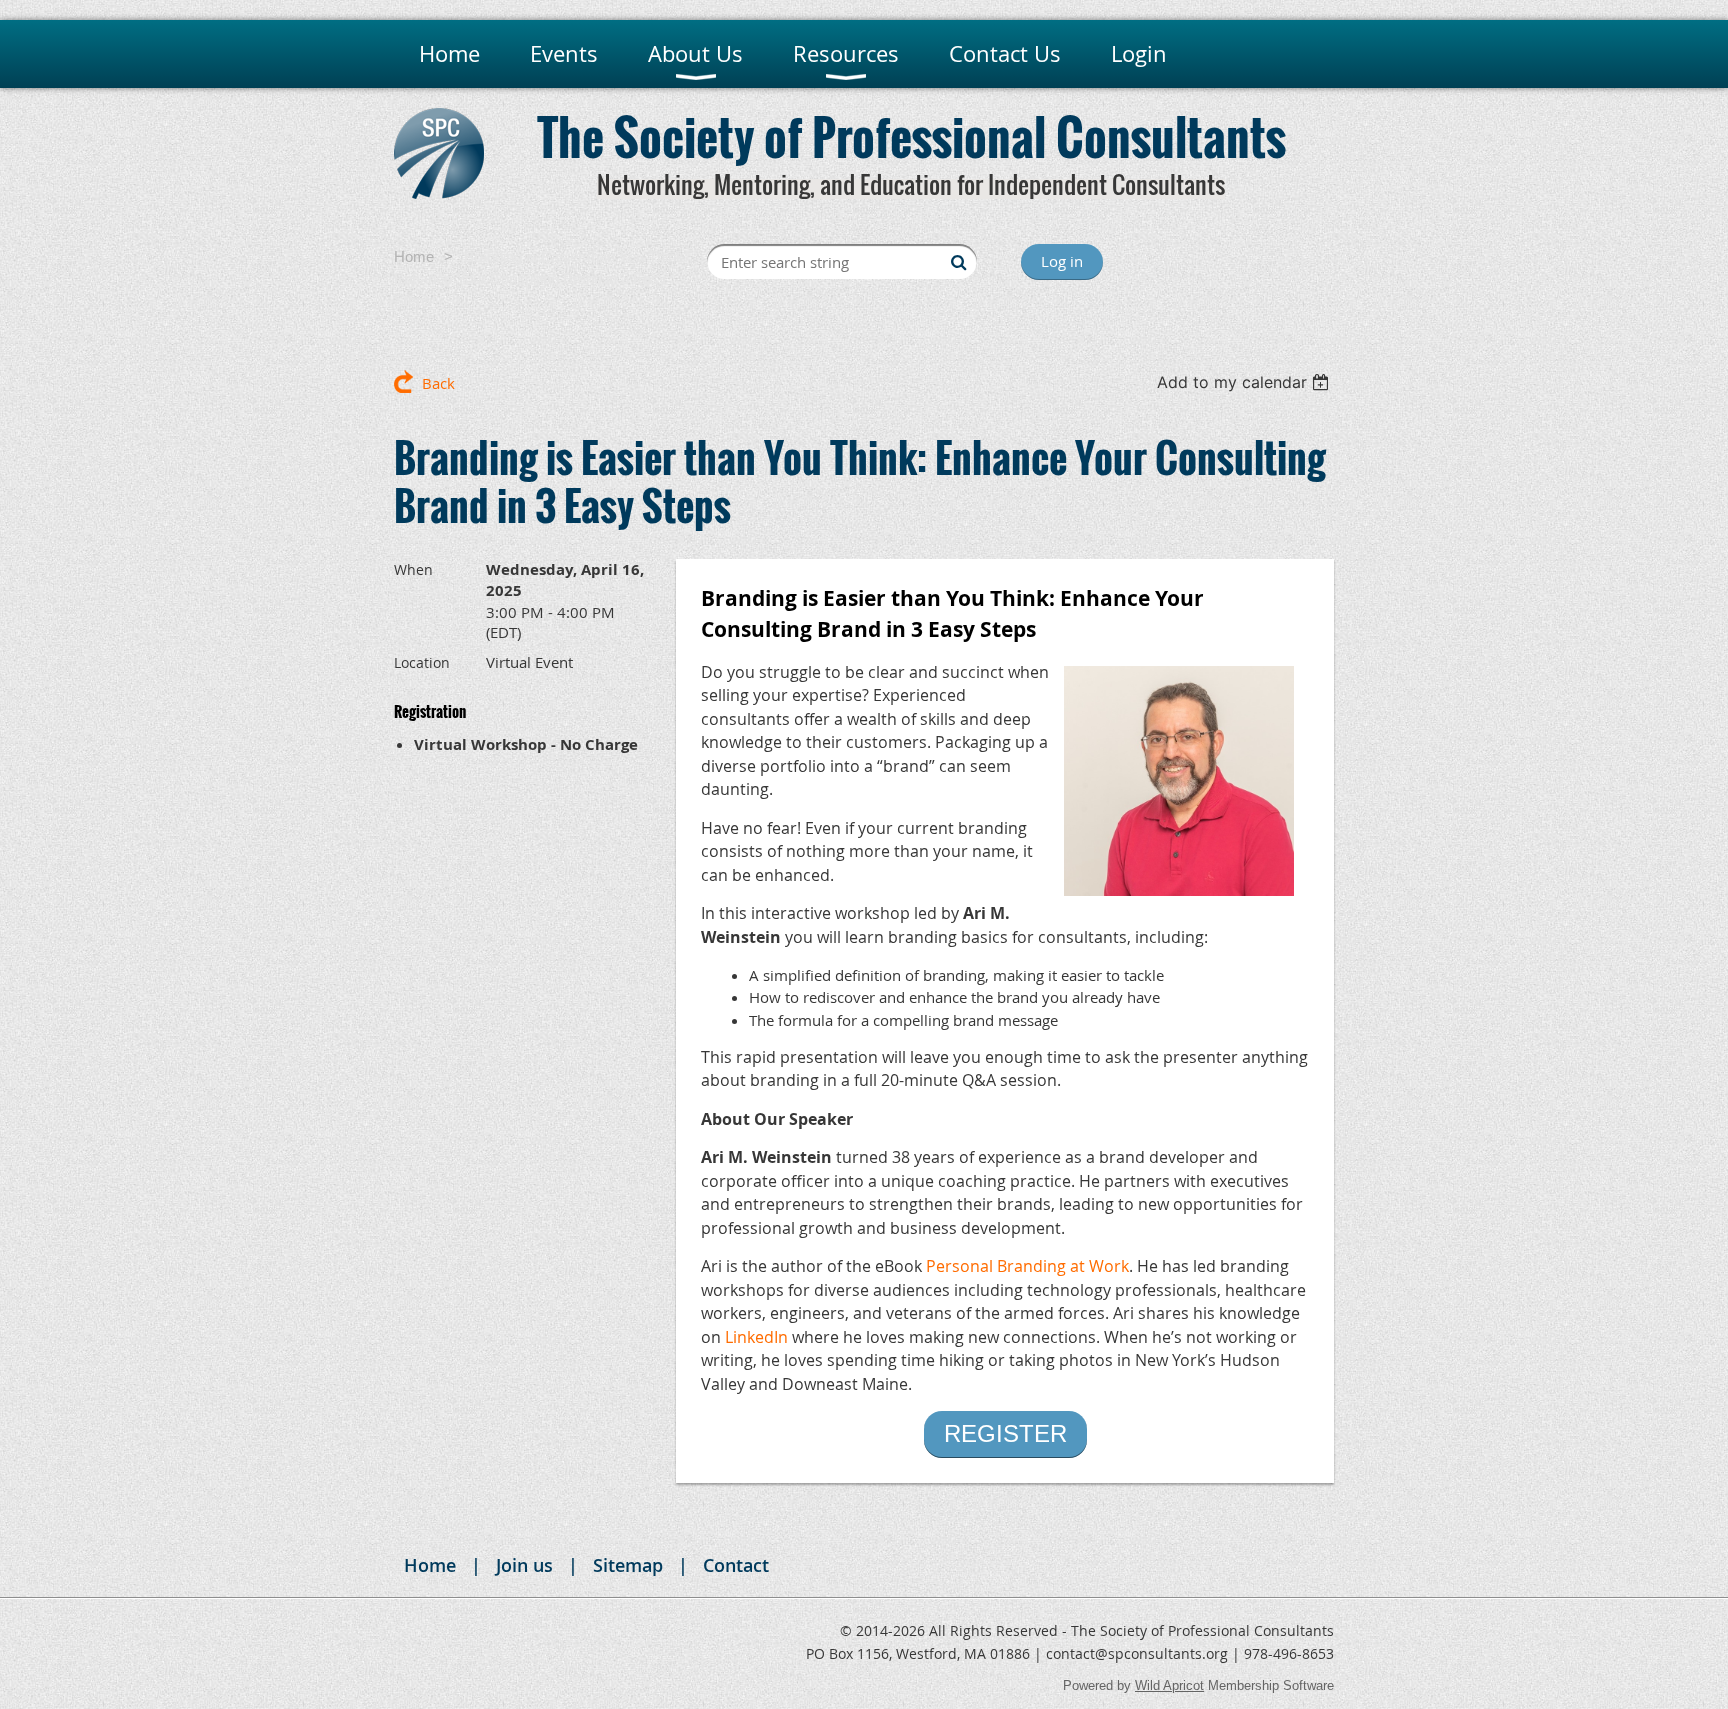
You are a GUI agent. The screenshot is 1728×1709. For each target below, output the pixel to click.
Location (422, 662)
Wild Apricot (1169, 1685)
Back (438, 383)
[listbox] (1245, 382)
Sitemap (628, 1565)
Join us (524, 1565)
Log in (1062, 261)
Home (414, 256)
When (413, 569)
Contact (736, 1565)
